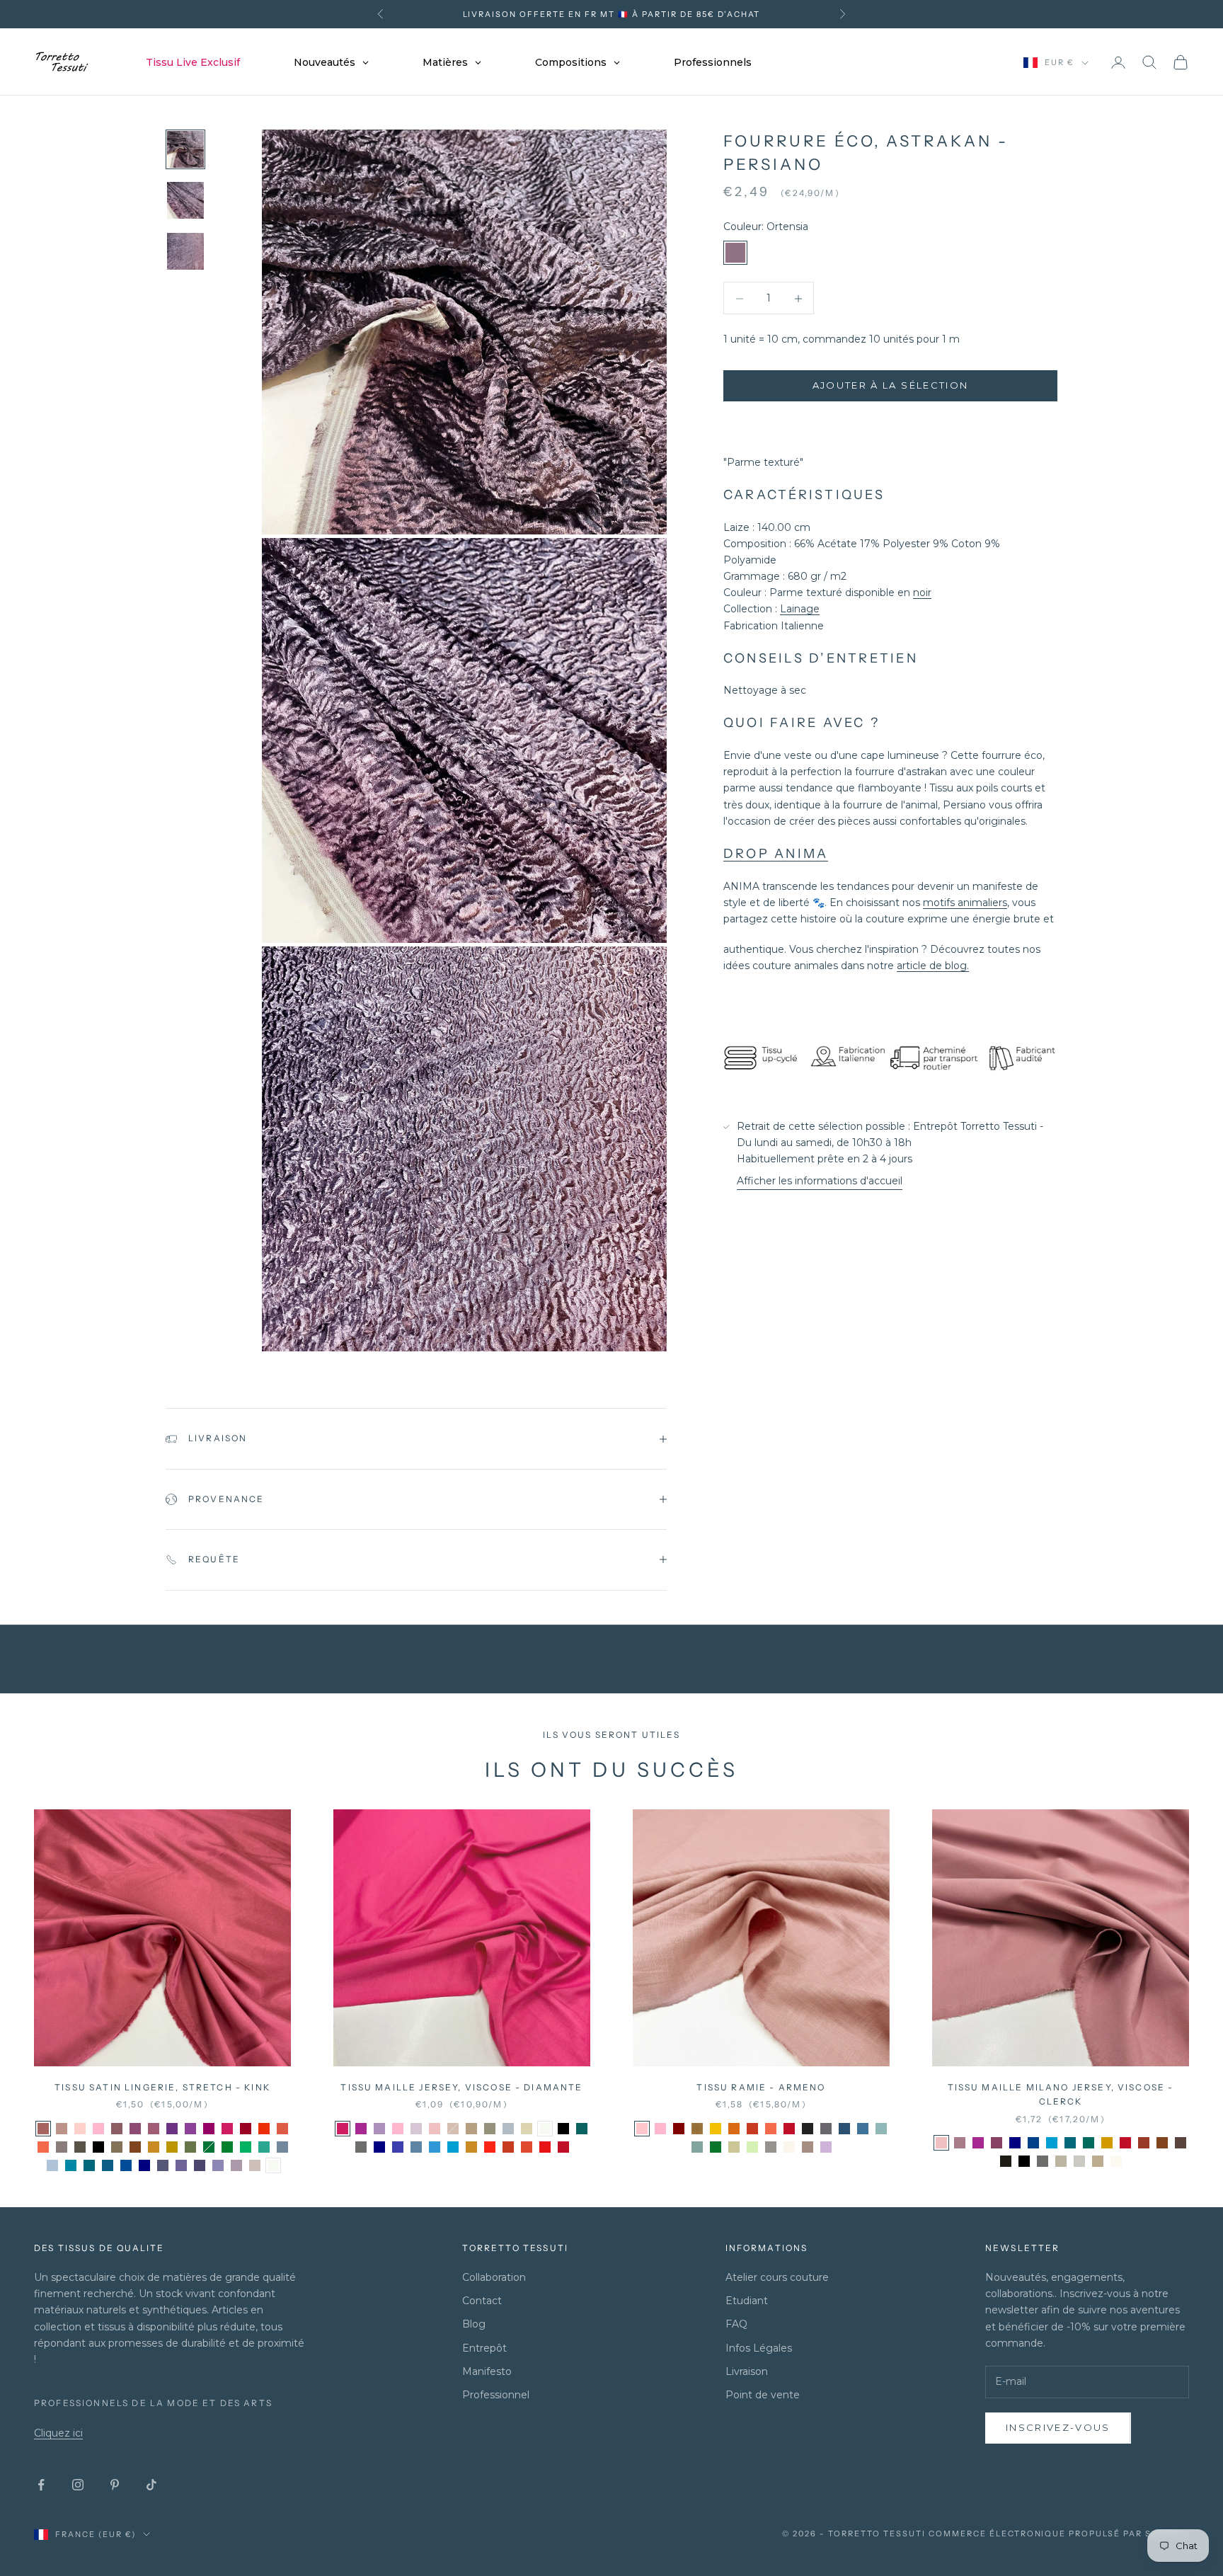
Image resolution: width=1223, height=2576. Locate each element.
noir (922, 593)
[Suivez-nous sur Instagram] (78, 2485)
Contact (482, 2301)
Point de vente (763, 2395)
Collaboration (494, 2277)
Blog (474, 2324)
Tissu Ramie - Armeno (761, 2087)
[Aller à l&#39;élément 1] (185, 149)
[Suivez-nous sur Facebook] (41, 2485)
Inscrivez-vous (1058, 2427)
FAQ (736, 2324)
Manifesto (487, 2371)
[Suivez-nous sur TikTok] (151, 2485)
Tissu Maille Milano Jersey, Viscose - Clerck (1061, 2094)
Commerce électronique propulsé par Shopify (1059, 2534)
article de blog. (933, 966)
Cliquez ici (58, 2433)
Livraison (747, 2371)
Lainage (800, 609)
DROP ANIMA (776, 854)
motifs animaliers (965, 903)
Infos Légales (759, 2348)
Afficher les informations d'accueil (820, 1181)
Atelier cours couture (777, 2277)
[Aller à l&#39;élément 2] (185, 200)
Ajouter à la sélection (890, 386)
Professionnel (496, 2395)
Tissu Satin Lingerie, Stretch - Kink (162, 2087)
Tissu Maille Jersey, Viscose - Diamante (461, 2087)
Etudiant (747, 2301)
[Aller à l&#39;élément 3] (185, 251)
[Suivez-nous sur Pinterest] (115, 2485)
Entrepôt (484, 2348)
